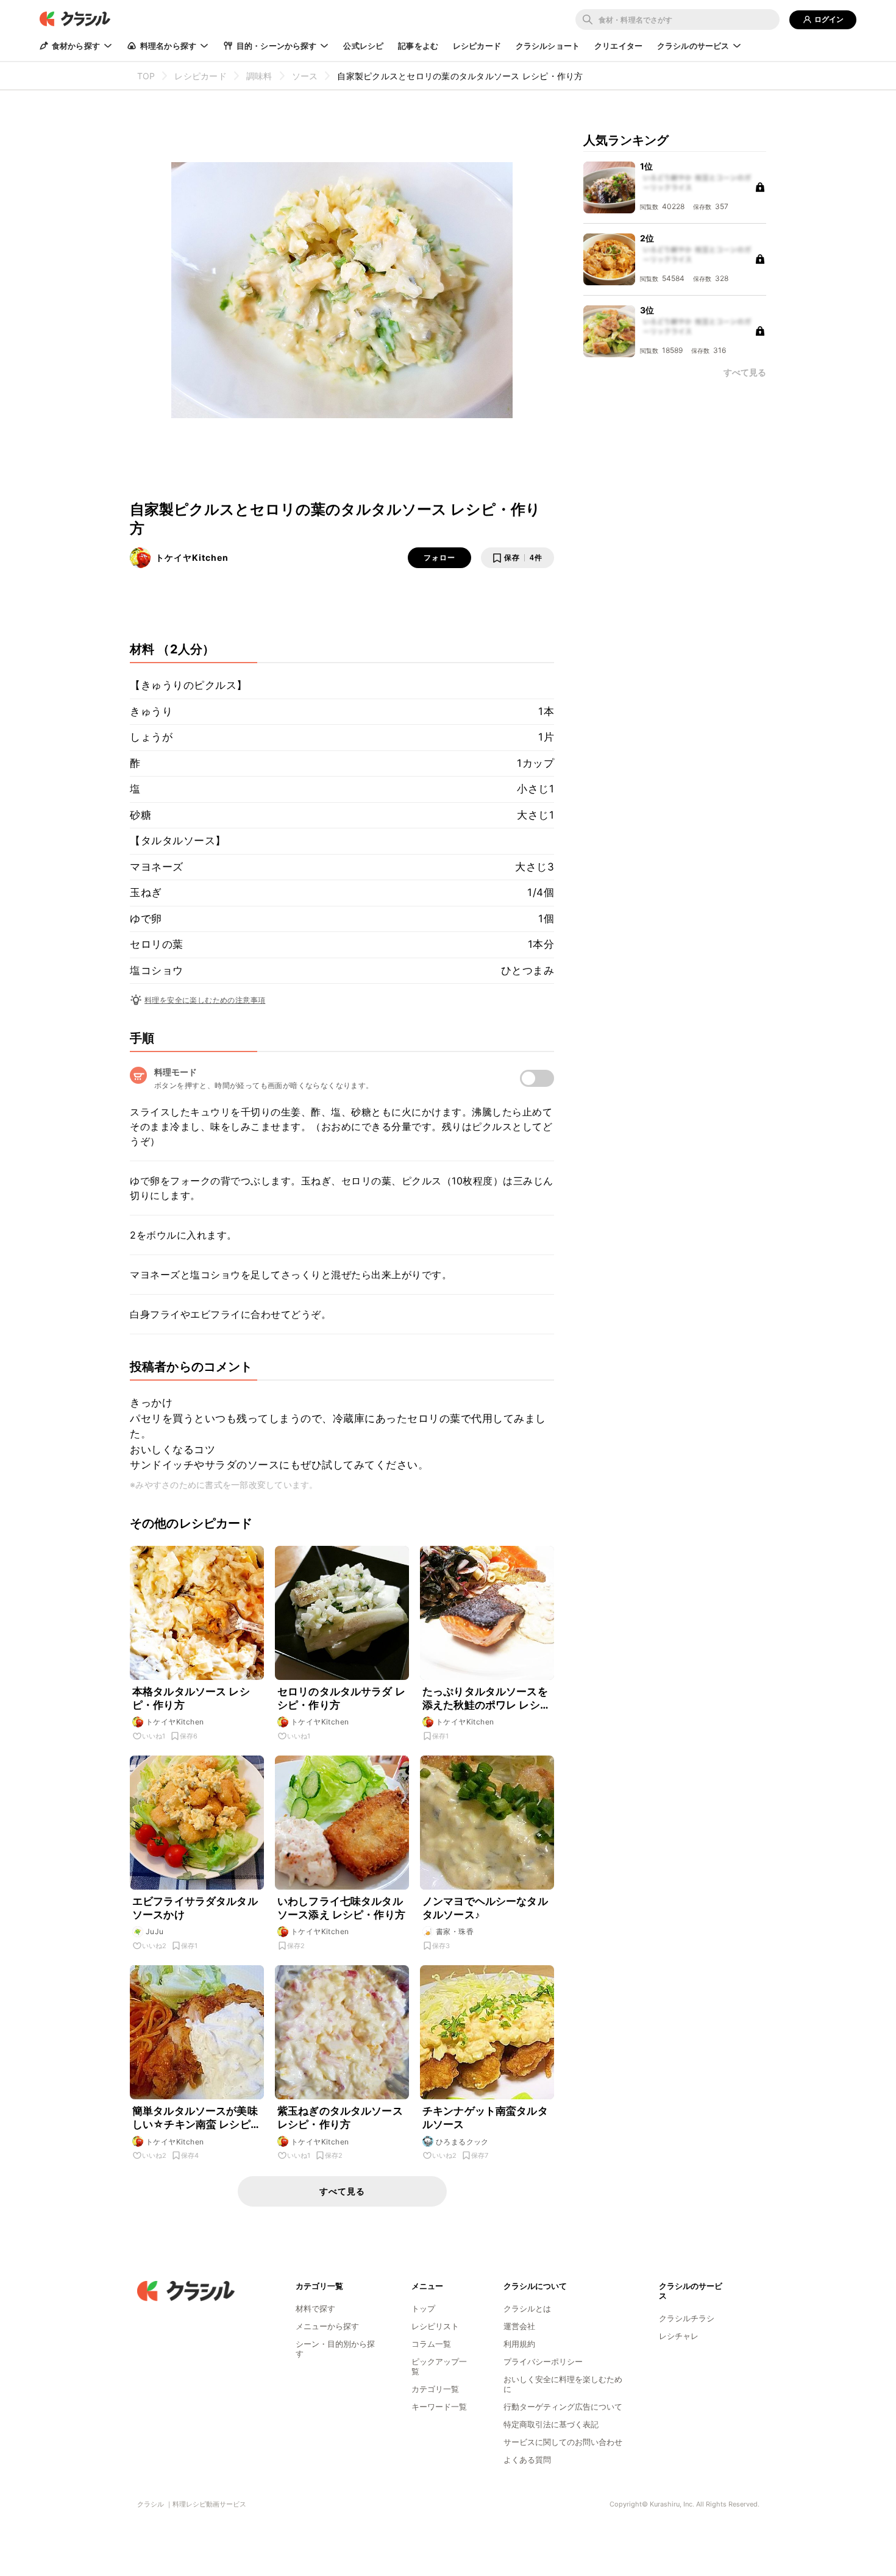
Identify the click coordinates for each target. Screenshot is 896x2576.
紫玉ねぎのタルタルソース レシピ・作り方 (340, 2118)
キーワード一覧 (439, 2407)
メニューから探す (327, 2326)
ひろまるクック (462, 2142)
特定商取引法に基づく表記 (551, 2424)
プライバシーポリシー (543, 2361)
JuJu (155, 1931)
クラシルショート (548, 46)
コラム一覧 (431, 2344)
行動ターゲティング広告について (563, 2407)
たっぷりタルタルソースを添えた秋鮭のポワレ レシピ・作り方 (485, 1699)
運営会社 (519, 2326)
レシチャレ (679, 2336)
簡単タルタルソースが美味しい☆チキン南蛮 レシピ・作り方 (197, 2118)
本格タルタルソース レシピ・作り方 (191, 1698)
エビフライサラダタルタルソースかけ (195, 1908)
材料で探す (315, 2308)
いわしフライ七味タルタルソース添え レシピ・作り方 (341, 1908)
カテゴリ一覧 (435, 2389)
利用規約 (519, 2344)
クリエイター (618, 46)
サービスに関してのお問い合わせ (563, 2442)
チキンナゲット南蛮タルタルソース (485, 2118)
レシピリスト (435, 2326)
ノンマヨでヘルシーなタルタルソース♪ (485, 1908)
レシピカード (477, 46)
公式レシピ (363, 46)
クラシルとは (527, 2308)
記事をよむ (418, 46)
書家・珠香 (455, 1931)
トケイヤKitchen (192, 557)
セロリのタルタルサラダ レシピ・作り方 (341, 1698)
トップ (423, 2308)
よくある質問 (527, 2460)
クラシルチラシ (687, 2318)
